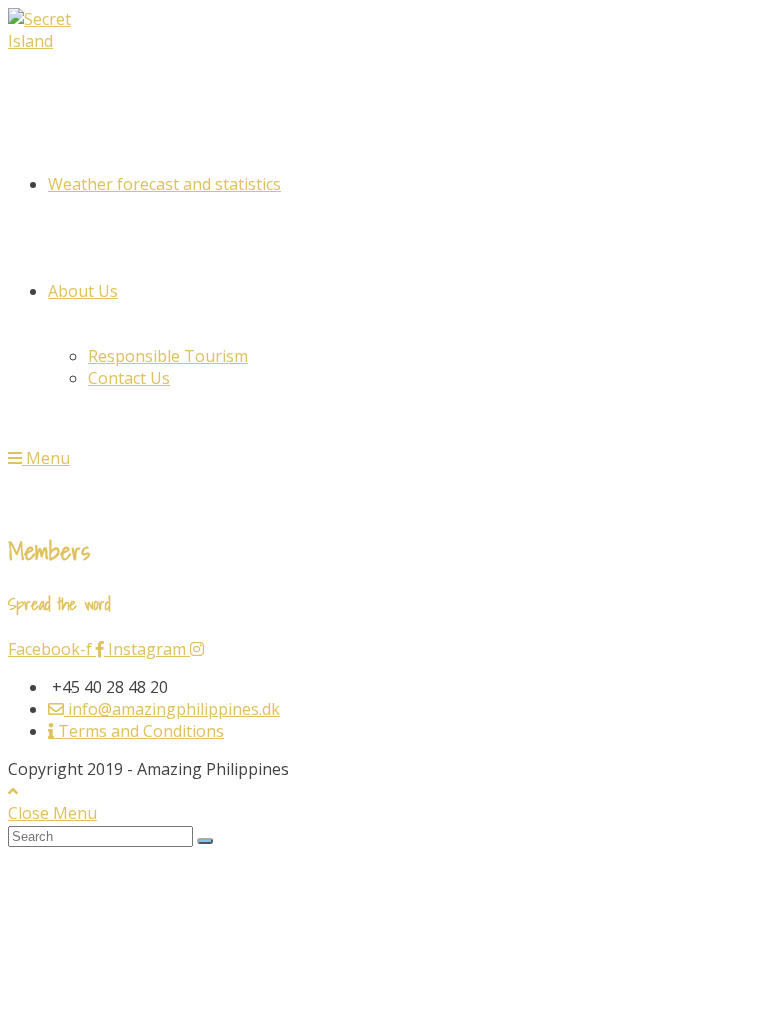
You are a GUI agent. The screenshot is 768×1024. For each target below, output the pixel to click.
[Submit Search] (205, 841)
